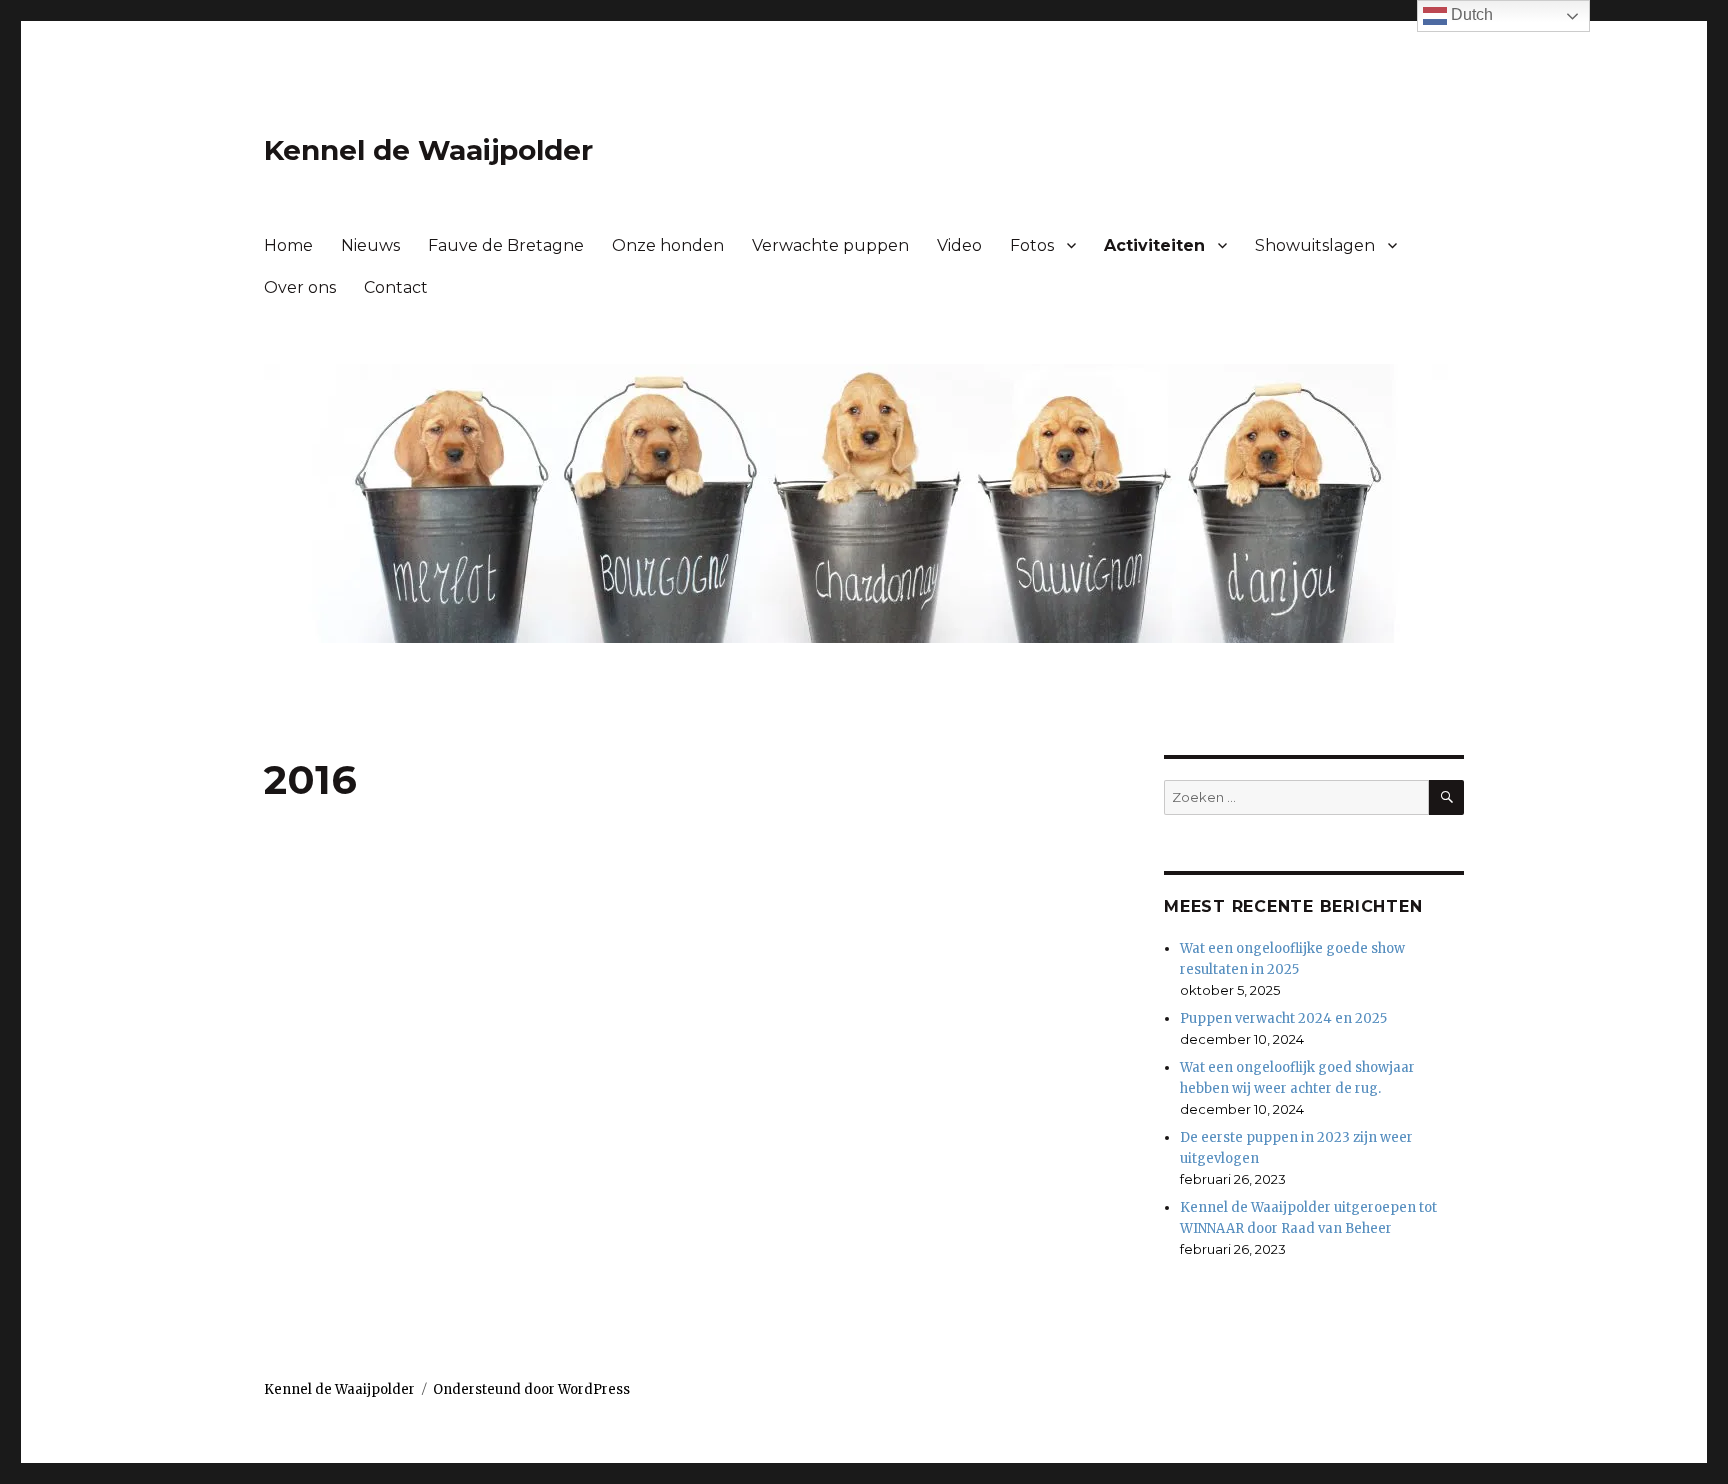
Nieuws (370, 245)
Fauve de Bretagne (506, 245)
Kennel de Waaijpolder (428, 150)
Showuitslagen (1315, 245)
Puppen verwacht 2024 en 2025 (1283, 1018)
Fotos (1032, 245)
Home (288, 245)
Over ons (300, 287)
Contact (396, 287)
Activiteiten (1154, 245)
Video (959, 245)
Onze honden (668, 245)
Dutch (1470, 14)
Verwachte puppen (830, 245)
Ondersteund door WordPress (531, 1389)
